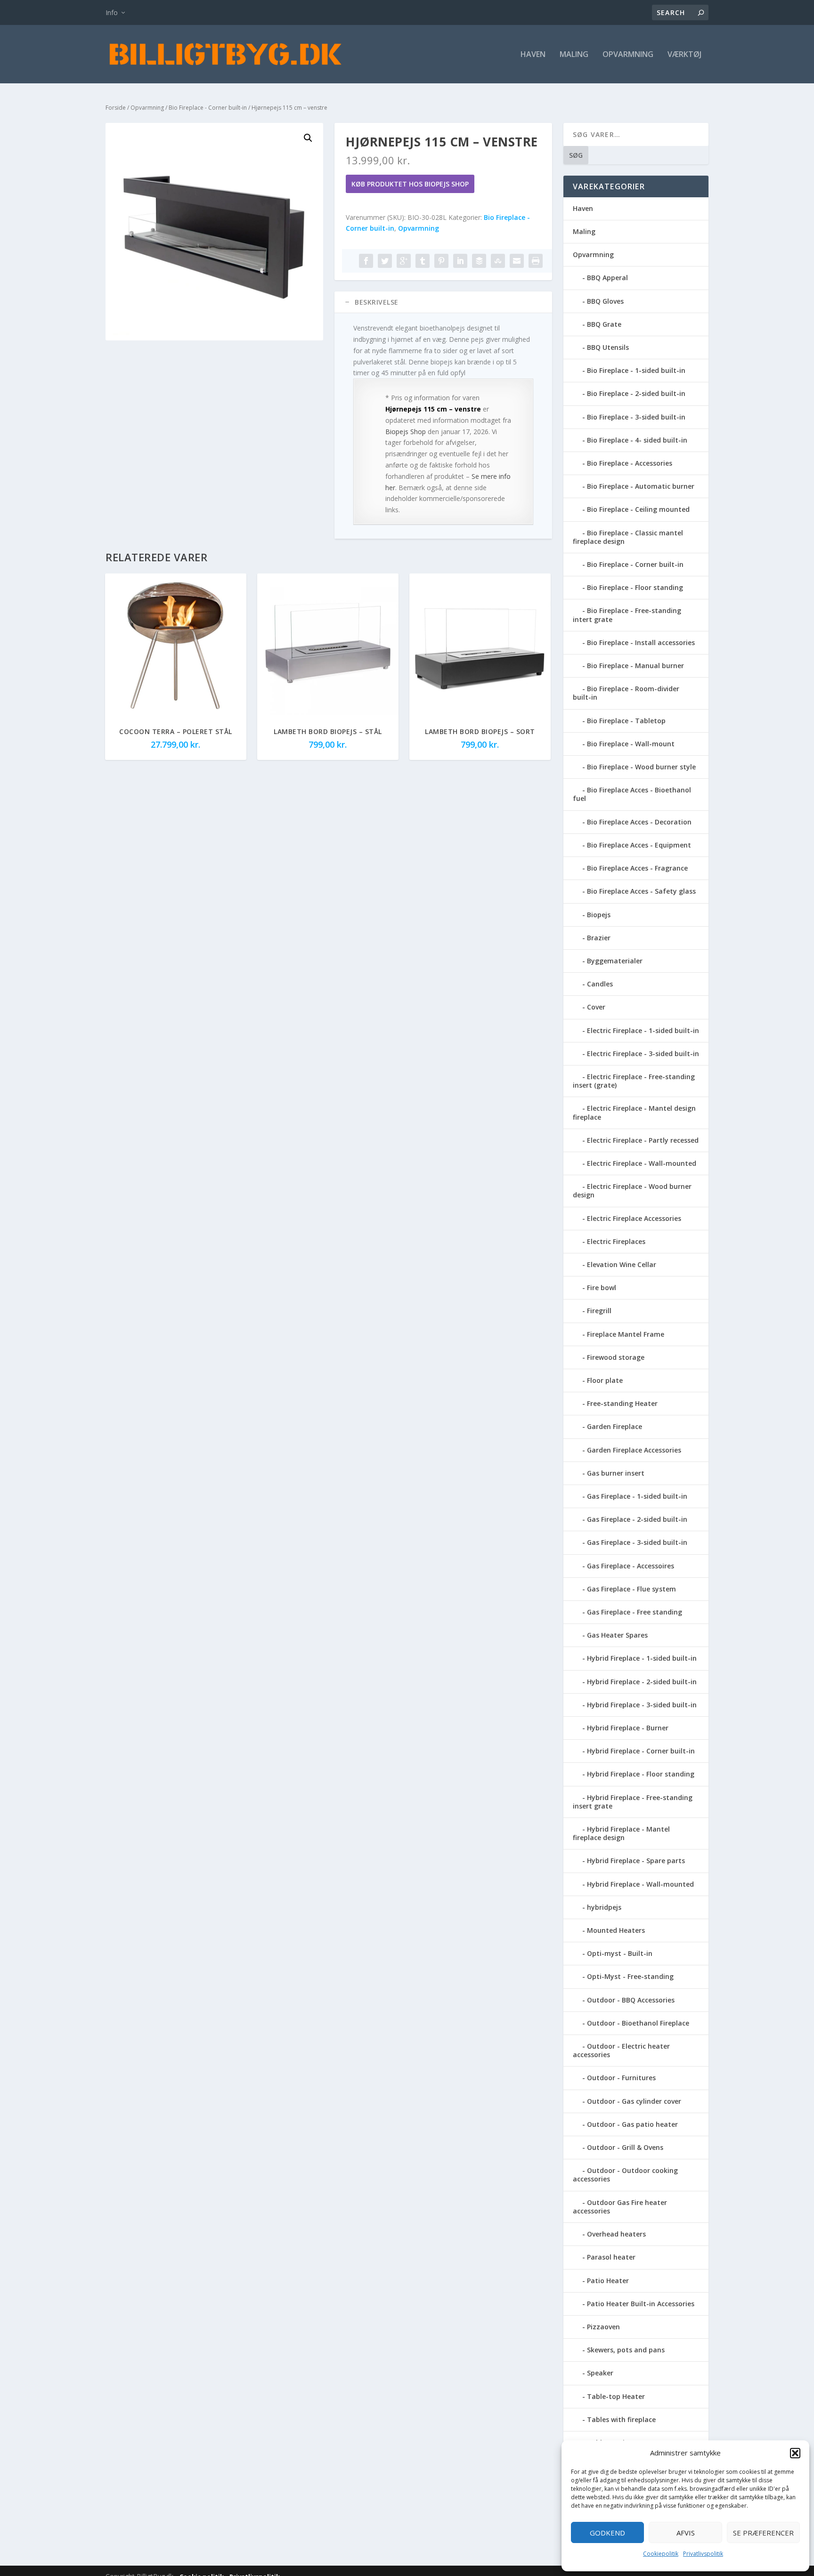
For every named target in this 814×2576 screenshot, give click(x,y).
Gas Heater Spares (617, 1635)
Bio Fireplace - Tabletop (626, 721)
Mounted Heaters (616, 1930)
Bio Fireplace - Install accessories (641, 642)
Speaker (600, 2373)
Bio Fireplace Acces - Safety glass (641, 891)
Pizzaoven (603, 2327)
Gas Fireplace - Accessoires (631, 1566)
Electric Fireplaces (616, 1241)
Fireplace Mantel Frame (626, 1334)
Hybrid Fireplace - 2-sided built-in (642, 1682)
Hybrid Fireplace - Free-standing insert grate (633, 1802)
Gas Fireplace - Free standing (635, 1612)
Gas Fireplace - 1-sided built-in (637, 1496)
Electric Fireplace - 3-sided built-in (643, 1054)
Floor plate (605, 1380)
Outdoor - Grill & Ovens (625, 2147)
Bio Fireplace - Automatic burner (641, 486)
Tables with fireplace (621, 2419)
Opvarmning (628, 55)
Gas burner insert (616, 1473)
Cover (596, 1007)
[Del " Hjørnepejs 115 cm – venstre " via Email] (517, 261)
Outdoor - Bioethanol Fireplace (638, 2023)
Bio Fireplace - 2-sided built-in (636, 393)
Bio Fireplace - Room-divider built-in (626, 693)
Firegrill (599, 1311)
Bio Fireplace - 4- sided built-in (637, 440)
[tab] (443, 302)
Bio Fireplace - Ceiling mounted (638, 509)
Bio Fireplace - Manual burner (635, 666)
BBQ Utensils (608, 347)
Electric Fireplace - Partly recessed (643, 1140)
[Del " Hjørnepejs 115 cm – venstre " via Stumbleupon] (498, 261)
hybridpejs (604, 1907)
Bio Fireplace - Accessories (630, 463)
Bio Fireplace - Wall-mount (631, 744)
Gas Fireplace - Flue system (631, 1589)
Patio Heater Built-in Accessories (641, 2304)
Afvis (686, 2533)
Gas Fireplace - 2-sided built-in (637, 1519)
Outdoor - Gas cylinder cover (634, 2101)
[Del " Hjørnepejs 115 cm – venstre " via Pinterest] (441, 261)
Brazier (599, 938)
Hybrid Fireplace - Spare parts (636, 1861)
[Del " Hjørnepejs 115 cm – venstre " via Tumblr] (423, 261)
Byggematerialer (615, 961)
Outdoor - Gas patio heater (632, 2124)
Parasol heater (611, 2257)
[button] (795, 2453)
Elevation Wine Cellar (622, 1264)
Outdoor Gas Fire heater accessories (620, 2207)
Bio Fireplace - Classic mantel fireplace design (628, 537)
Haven (533, 55)
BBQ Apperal (607, 278)
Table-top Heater (616, 2396)
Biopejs (599, 915)
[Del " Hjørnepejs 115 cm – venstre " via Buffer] (479, 261)
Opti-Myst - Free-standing (630, 1976)
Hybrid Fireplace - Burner (628, 1728)
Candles (600, 984)
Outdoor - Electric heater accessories (621, 2050)
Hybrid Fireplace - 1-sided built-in (642, 1658)
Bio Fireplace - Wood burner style (641, 767)
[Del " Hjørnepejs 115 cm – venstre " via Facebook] (366, 261)
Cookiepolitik (661, 2554)
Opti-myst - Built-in (620, 1953)
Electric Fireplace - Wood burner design (632, 1191)
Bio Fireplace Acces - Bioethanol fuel (632, 794)
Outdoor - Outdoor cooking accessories (625, 2175)
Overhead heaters (616, 2234)
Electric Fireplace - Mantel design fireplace (634, 1112)
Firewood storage (616, 1357)
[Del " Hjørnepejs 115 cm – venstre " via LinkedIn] (460, 261)
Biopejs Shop (406, 432)
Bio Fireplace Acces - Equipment (639, 845)
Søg (576, 155)
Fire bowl (602, 1288)
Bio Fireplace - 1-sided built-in (636, 370)
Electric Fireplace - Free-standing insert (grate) (634, 1081)
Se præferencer (763, 2533)
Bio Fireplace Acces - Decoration (639, 822)
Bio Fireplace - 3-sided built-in (636, 417)
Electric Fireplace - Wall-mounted (642, 1163)
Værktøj (684, 55)
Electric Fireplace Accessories (634, 1218)
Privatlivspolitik (703, 2554)
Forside (116, 108)
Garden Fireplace (615, 1426)
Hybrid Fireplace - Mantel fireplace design (621, 1833)
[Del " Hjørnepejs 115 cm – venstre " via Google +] (404, 261)
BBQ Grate (604, 324)
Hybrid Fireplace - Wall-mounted (640, 1884)
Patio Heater (608, 2281)
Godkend (607, 2533)
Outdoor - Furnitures (621, 2078)
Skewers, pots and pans (626, 2350)
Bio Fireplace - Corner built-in (208, 108)
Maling (574, 55)
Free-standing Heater (622, 1403)
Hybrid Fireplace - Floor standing (641, 1774)
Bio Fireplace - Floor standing (635, 587)
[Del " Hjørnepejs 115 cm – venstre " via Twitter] (385, 261)
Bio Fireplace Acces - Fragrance (637, 868)
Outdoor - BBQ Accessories (631, 2000)
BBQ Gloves (605, 301)
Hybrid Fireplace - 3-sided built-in (642, 1705)
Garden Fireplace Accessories (634, 1450)
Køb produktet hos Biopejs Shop (410, 184)
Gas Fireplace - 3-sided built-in (637, 1542)
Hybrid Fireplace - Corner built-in (641, 1751)
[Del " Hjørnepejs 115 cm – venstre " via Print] (536, 261)
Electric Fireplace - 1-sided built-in (643, 1030)
